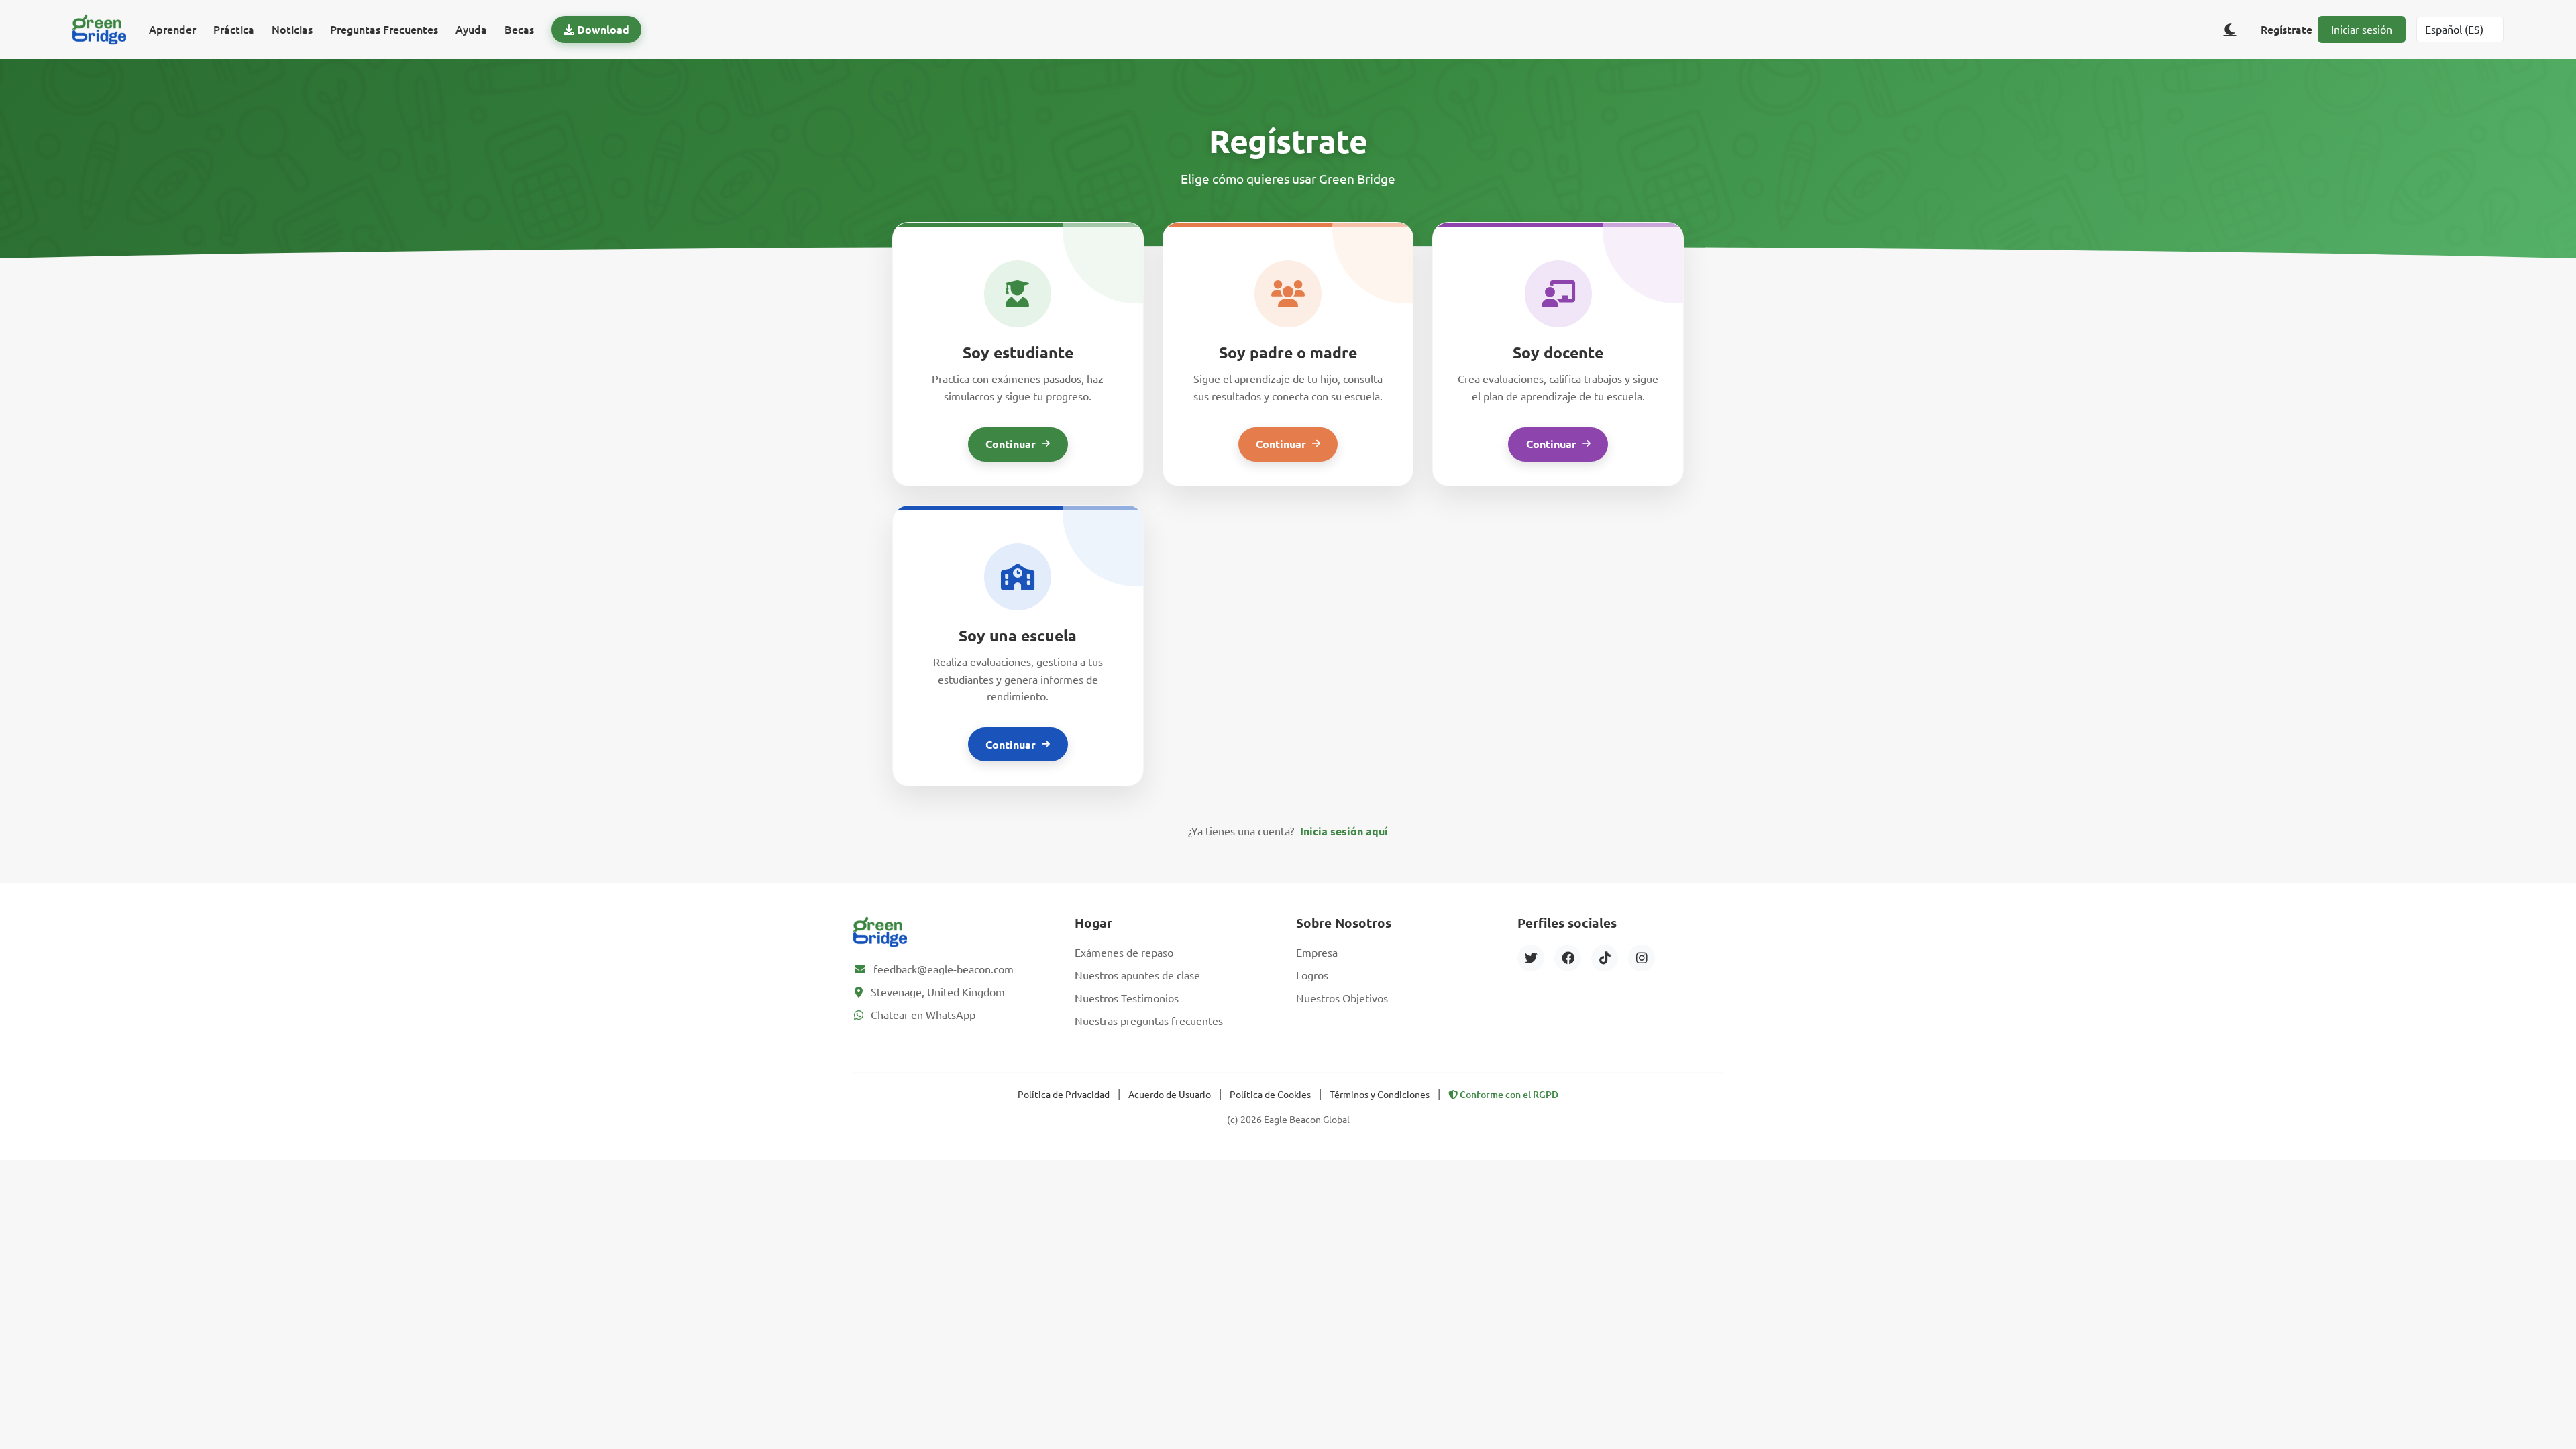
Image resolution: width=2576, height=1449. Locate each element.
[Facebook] (1568, 958)
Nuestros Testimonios (1127, 998)
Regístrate (2287, 30)
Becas (519, 30)
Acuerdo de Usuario (1170, 1095)
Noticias (292, 30)
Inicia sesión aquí (1344, 831)
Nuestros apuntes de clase (1137, 975)
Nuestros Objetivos (1342, 998)
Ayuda (471, 30)
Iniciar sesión (2362, 30)
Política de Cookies (1270, 1095)
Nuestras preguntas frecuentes (1149, 1021)
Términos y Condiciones (1380, 1095)
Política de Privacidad (1064, 1095)
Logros (1312, 975)
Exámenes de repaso (1124, 953)
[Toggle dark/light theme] (2230, 30)
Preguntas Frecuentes (384, 30)
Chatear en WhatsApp (923, 1015)
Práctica (234, 30)
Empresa (1317, 953)
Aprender (172, 30)
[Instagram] (1642, 958)
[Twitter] (1531, 958)
